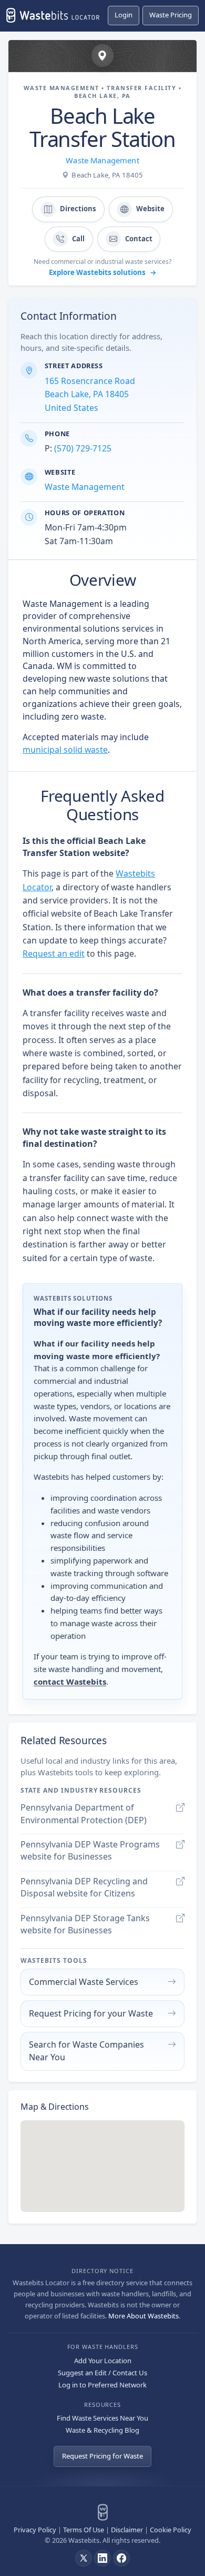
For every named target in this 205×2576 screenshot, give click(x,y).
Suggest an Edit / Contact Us (102, 2373)
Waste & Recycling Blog (102, 2430)
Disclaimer (127, 2530)
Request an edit (54, 953)
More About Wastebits (143, 2316)
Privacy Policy (35, 2530)
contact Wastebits (70, 1682)
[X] (84, 2558)
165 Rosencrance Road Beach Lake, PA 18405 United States (90, 394)
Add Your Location (103, 2361)
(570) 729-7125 (83, 448)
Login (124, 15)
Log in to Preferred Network (102, 2385)
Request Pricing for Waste (102, 2456)
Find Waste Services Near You (102, 2418)
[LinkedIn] (102, 2558)
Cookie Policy (171, 2530)
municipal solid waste (65, 750)
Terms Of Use (84, 2530)
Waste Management (102, 160)
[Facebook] (121, 2558)
